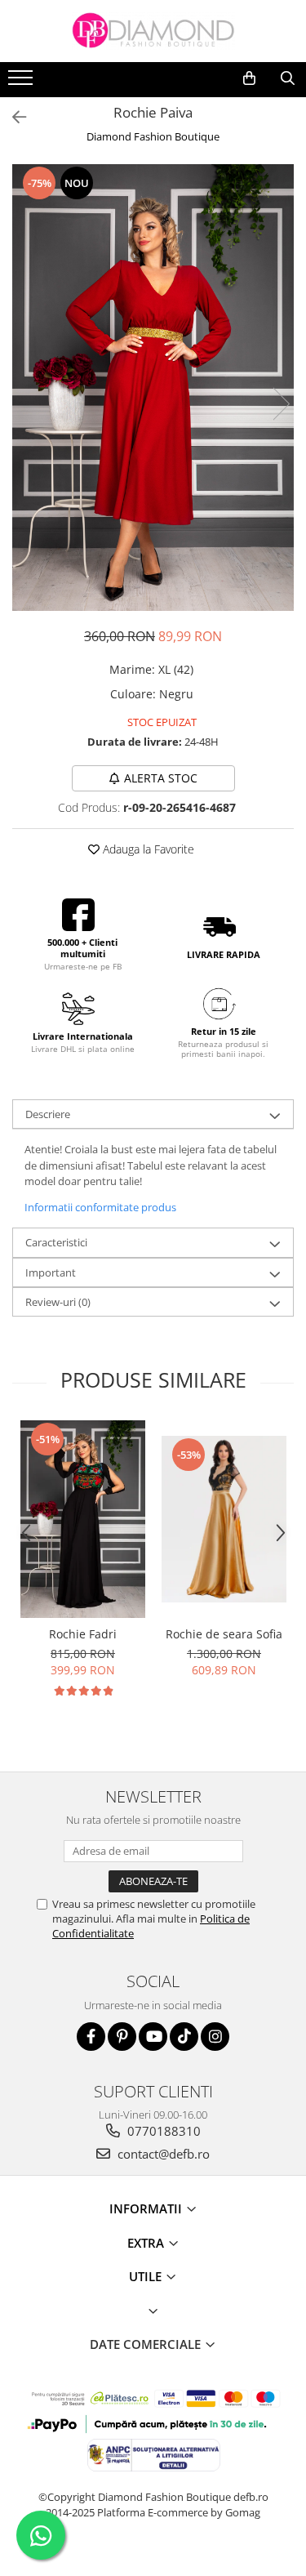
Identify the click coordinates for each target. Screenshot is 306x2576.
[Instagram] (215, 2037)
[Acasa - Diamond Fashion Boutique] (153, 31)
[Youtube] (153, 2037)
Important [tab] (51, 1272)
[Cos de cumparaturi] (249, 78)
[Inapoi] (12, 117)
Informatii (147, 2208)
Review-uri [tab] (58, 1302)
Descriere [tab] (48, 1114)
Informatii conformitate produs (100, 1207)
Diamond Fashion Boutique (153, 136)
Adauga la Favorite (147, 849)
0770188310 (162, 2131)
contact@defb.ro (162, 2154)
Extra (147, 2243)
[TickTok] (184, 2037)
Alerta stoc (161, 778)
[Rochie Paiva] (153, 387)
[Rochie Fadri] (83, 1519)
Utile (147, 2276)
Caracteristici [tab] (56, 1242)
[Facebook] (91, 2037)
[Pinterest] (122, 2037)
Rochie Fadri (83, 1634)
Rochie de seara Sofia (224, 1634)
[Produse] (22, 82)
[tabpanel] (153, 387)
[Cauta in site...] (288, 78)
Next (281, 404)
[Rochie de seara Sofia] (224, 1519)
